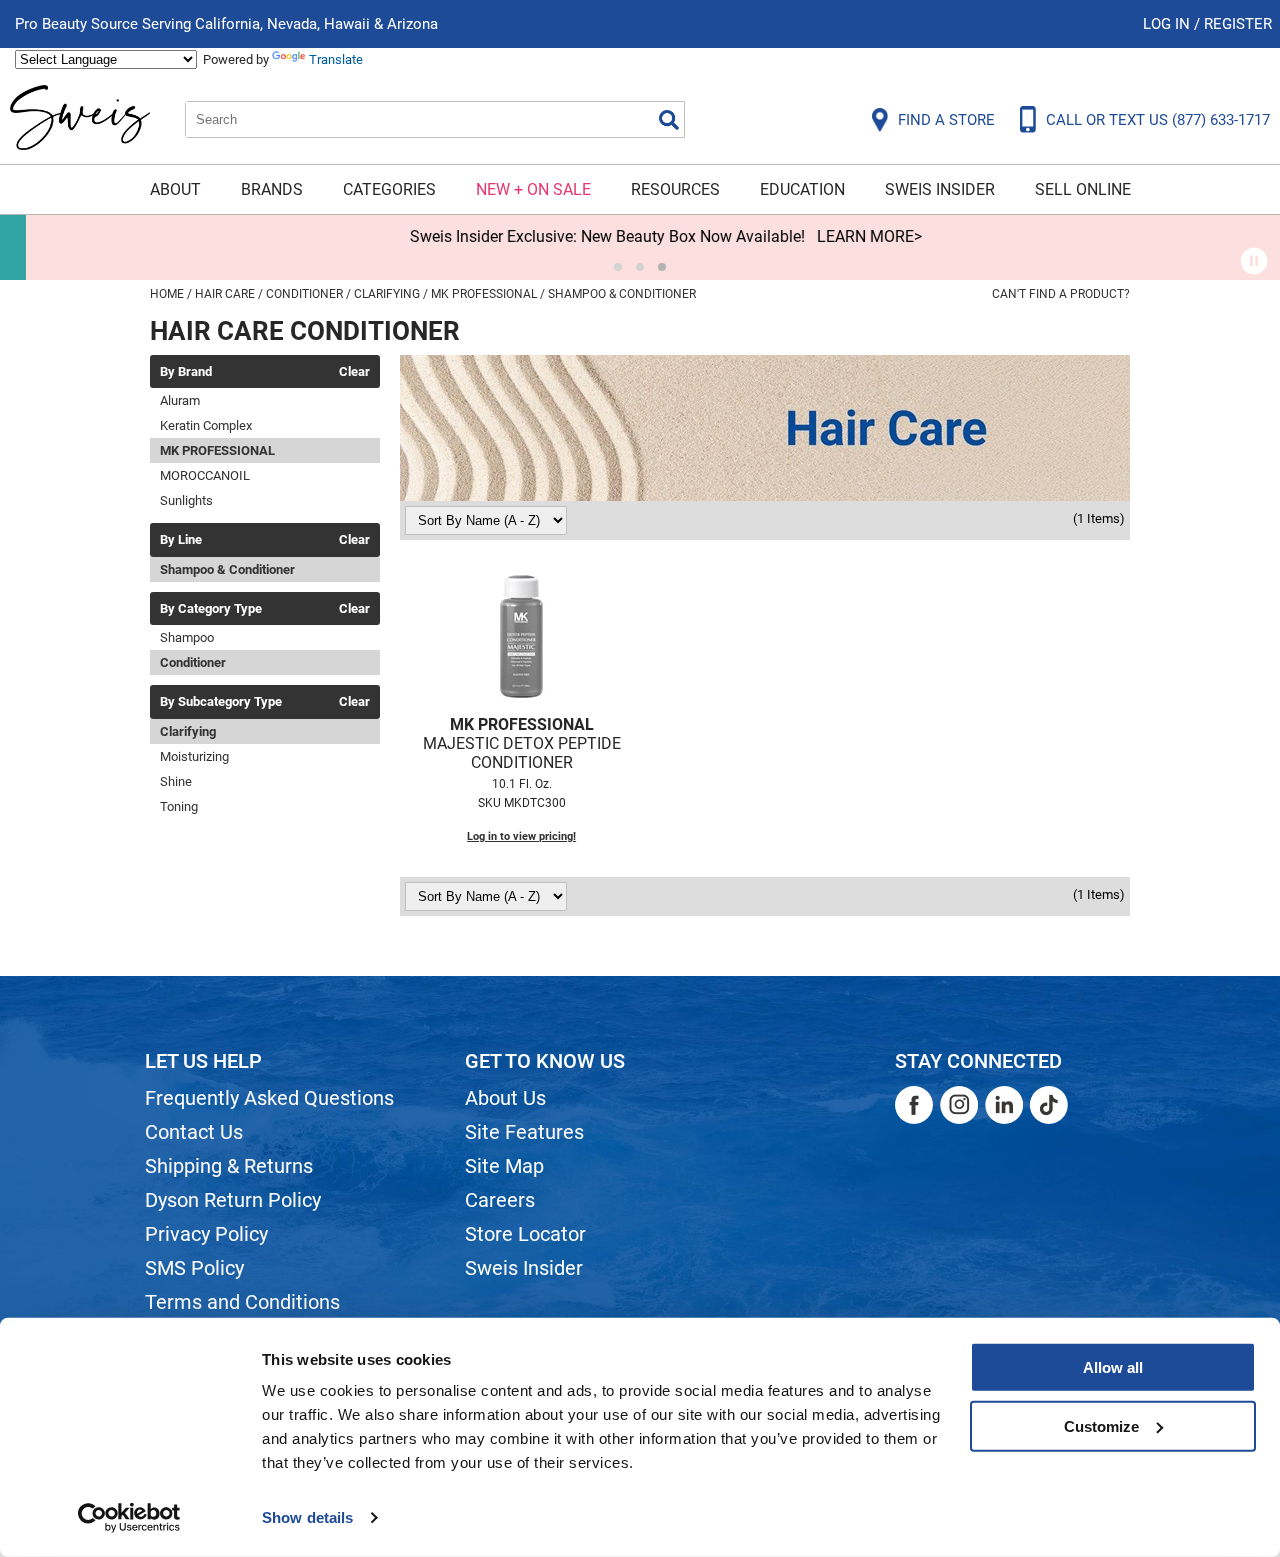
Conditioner (193, 662)
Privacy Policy (206, 1234)
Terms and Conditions (242, 1302)
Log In (1168, 24)
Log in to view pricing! (521, 836)
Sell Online (1083, 189)
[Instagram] (959, 1105)
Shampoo (187, 637)
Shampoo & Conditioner (227, 569)
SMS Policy (194, 1268)
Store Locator (525, 1234)
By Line (181, 540)
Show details (307, 1517)
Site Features (524, 1132)
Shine (176, 781)
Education (802, 189)
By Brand (186, 372)
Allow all (1113, 1367)
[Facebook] (914, 1105)
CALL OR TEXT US (1158, 120)
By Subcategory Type (221, 702)
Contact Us (194, 1132)
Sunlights (186, 500)
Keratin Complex (206, 425)
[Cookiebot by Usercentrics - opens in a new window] (129, 1518)
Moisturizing (194, 756)
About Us (505, 1098)
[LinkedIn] (1004, 1105)
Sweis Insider (940, 189)
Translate (336, 59)
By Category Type (211, 609)
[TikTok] (1049, 1105)
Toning (179, 806)
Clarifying (188, 731)
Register (1238, 24)
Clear (354, 372)
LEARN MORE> (843, 236)
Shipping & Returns (229, 1166)
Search (669, 120)
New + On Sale (533, 189)
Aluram (180, 400)
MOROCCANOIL (205, 475)
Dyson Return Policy (233, 1200)
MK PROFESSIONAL (217, 450)
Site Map (504, 1166)
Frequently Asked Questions (269, 1098)
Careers (500, 1200)
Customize (1101, 1425)
